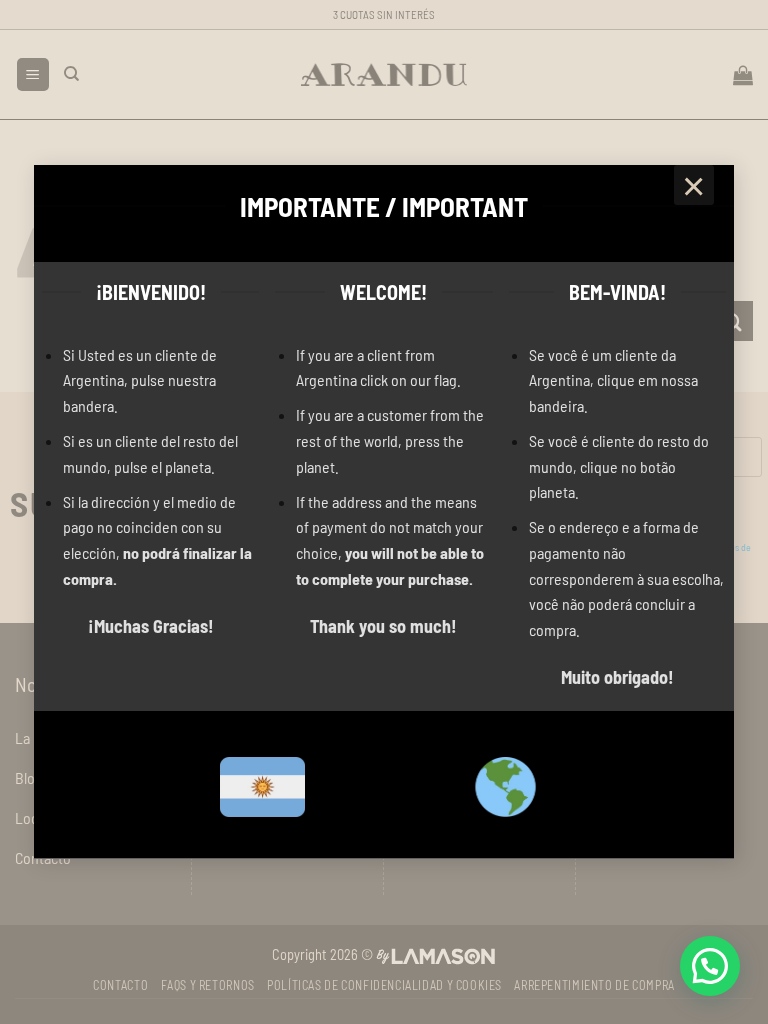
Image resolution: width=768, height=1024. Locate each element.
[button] (710, 966)
